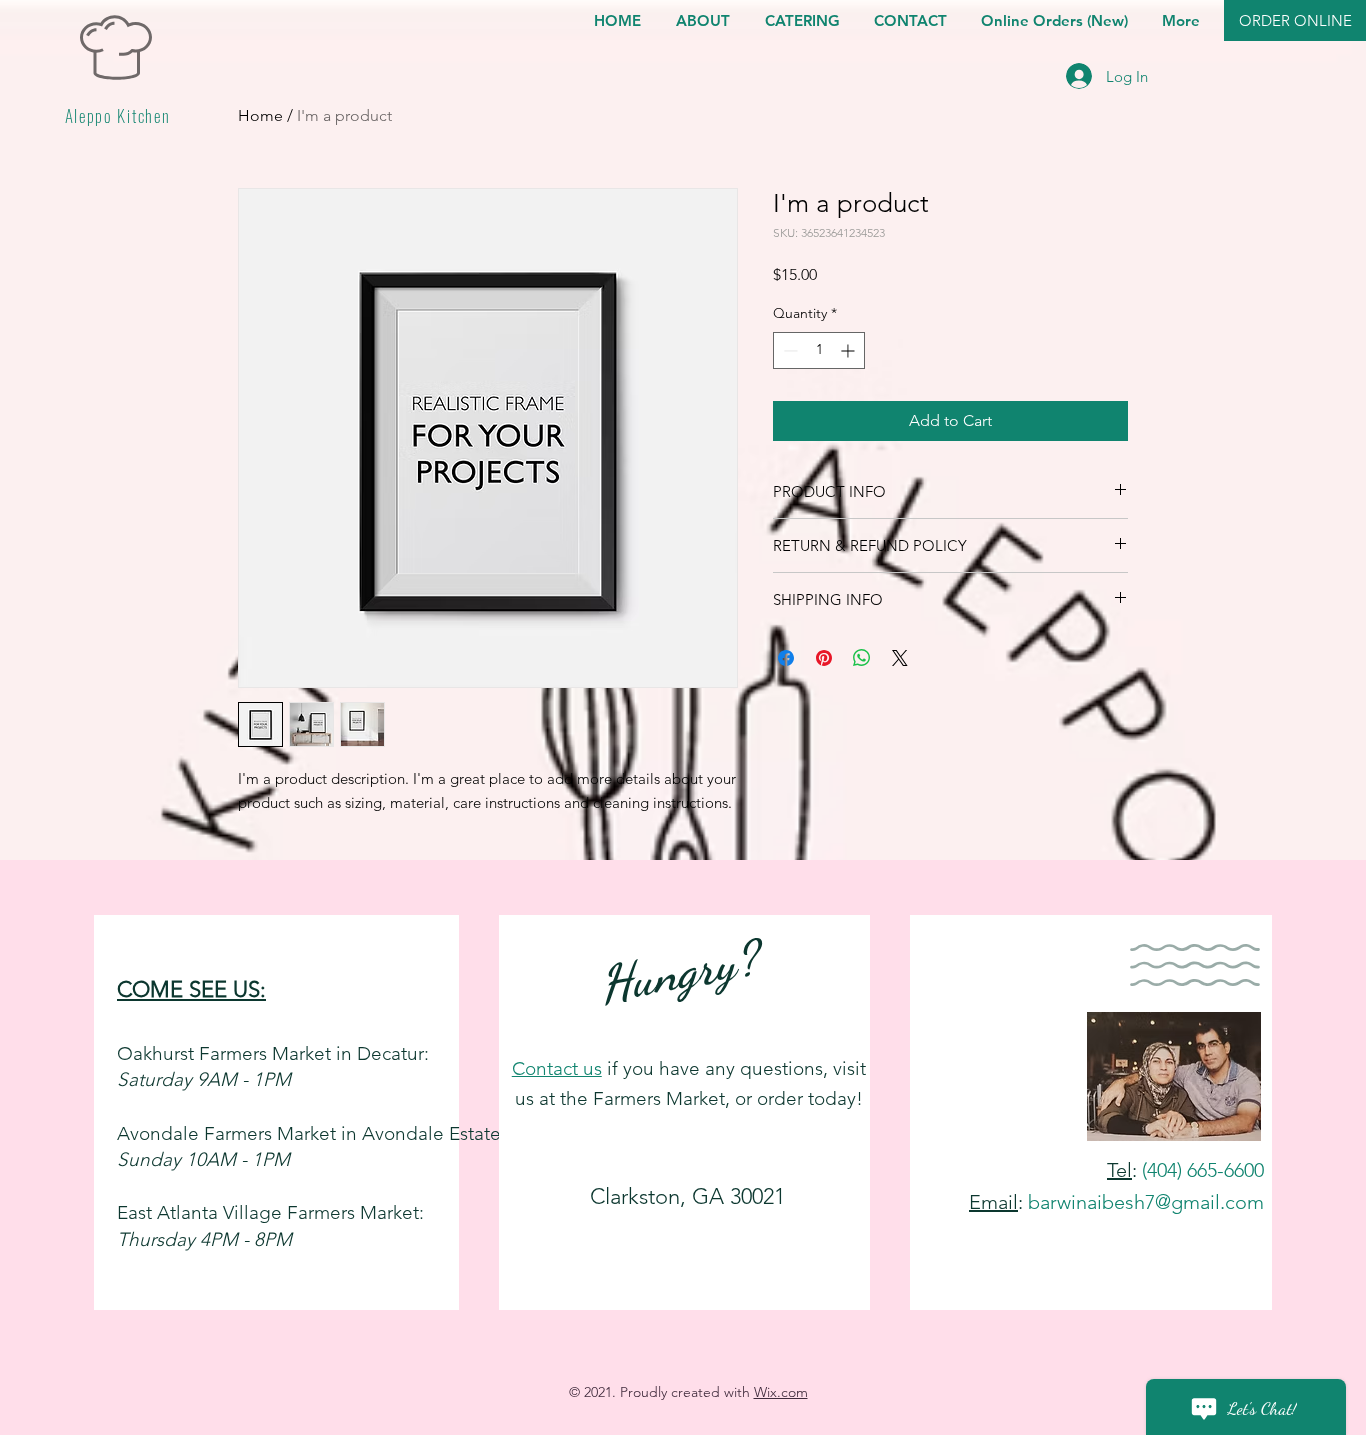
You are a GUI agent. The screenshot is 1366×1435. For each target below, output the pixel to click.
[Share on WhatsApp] (862, 658)
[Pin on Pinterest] (824, 658)
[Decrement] (788, 350)
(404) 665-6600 (1203, 1170)
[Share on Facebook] (786, 658)
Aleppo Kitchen (118, 115)
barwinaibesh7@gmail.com (1146, 1202)
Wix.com (781, 1392)
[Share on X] (900, 658)
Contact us (557, 1068)
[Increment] (849, 350)
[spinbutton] (819, 350)
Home (260, 115)
